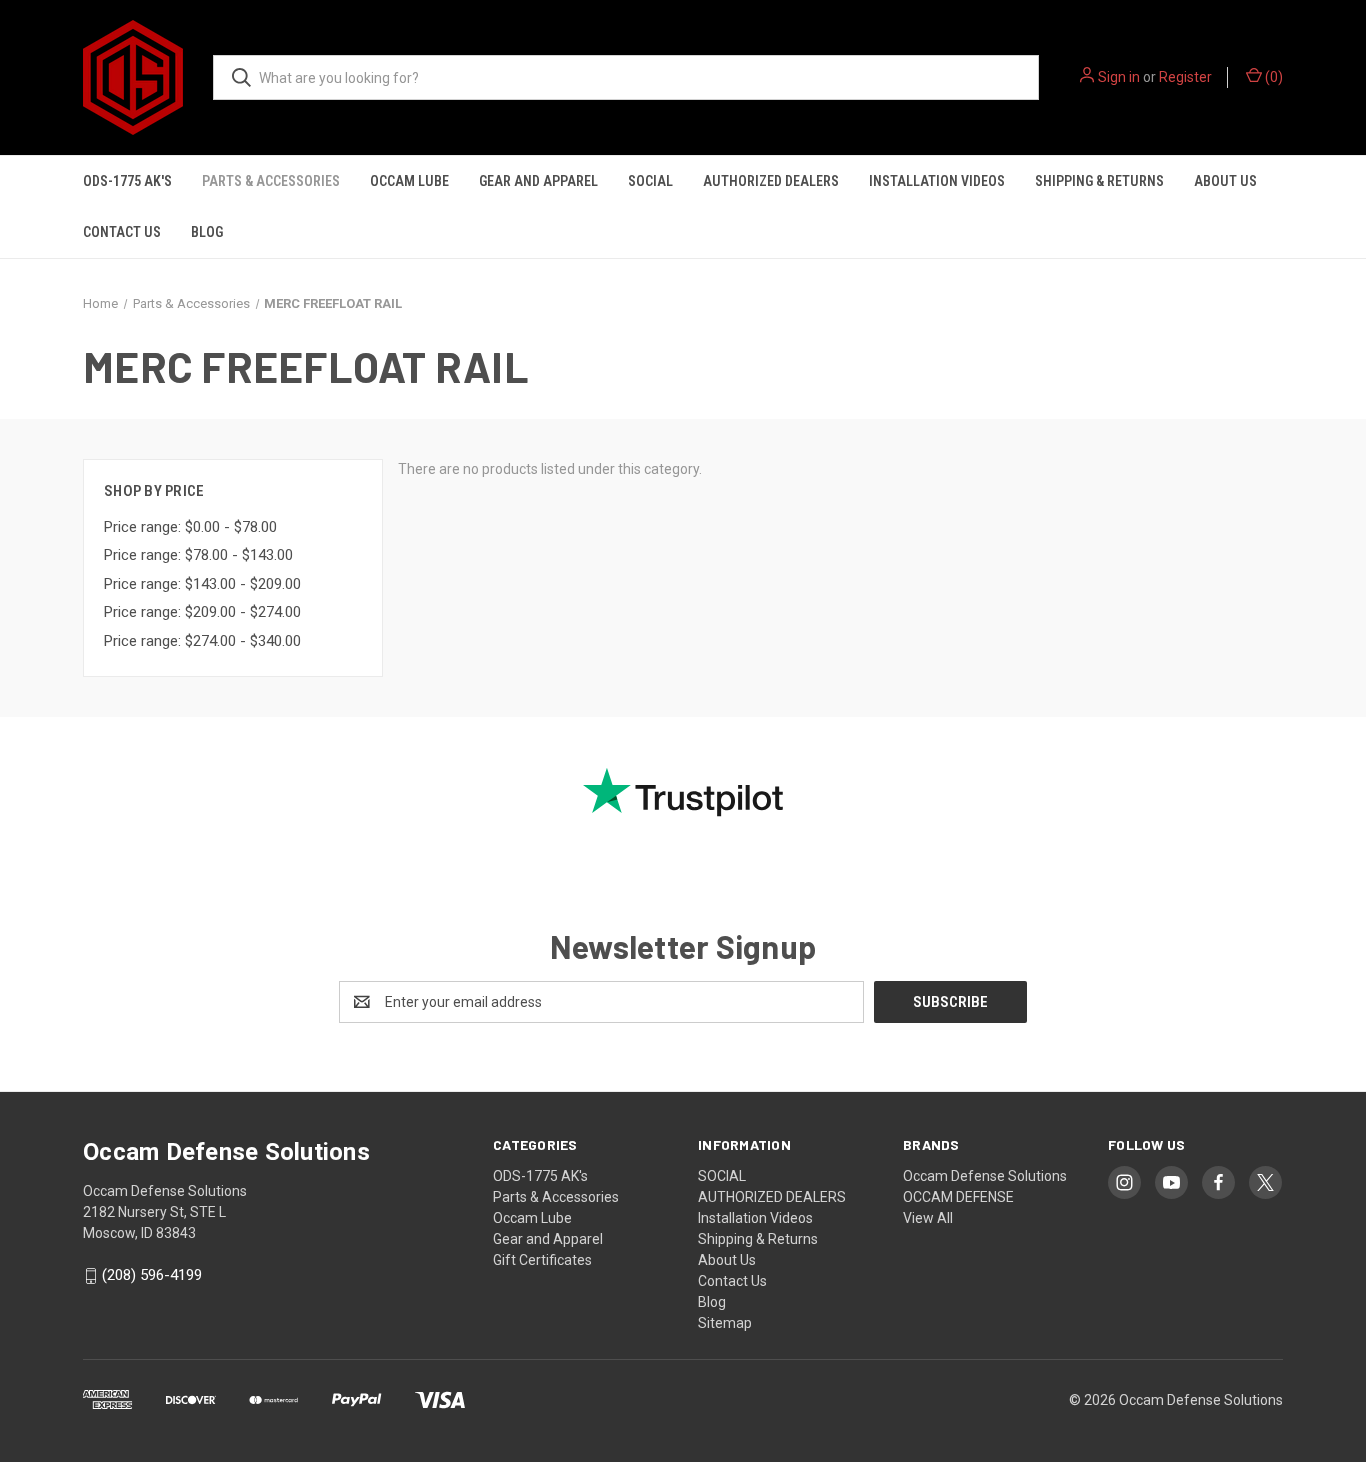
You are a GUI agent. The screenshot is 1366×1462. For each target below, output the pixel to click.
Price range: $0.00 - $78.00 (190, 527)
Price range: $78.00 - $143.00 (198, 555)
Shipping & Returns (1099, 181)
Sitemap (725, 1323)
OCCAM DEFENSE (958, 1197)
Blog (207, 232)
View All (928, 1218)
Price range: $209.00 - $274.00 (202, 612)
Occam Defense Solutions (985, 1176)
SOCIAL (650, 181)
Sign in (1119, 77)
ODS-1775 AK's (127, 181)
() (1272, 77)
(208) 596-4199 (152, 1276)
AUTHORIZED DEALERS (771, 181)
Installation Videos (937, 181)
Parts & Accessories (271, 181)
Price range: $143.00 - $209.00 (202, 584)
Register (1185, 77)
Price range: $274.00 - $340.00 (202, 641)
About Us (1225, 181)
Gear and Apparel (538, 181)
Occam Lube (409, 181)
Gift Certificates (542, 1260)
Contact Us (122, 232)
